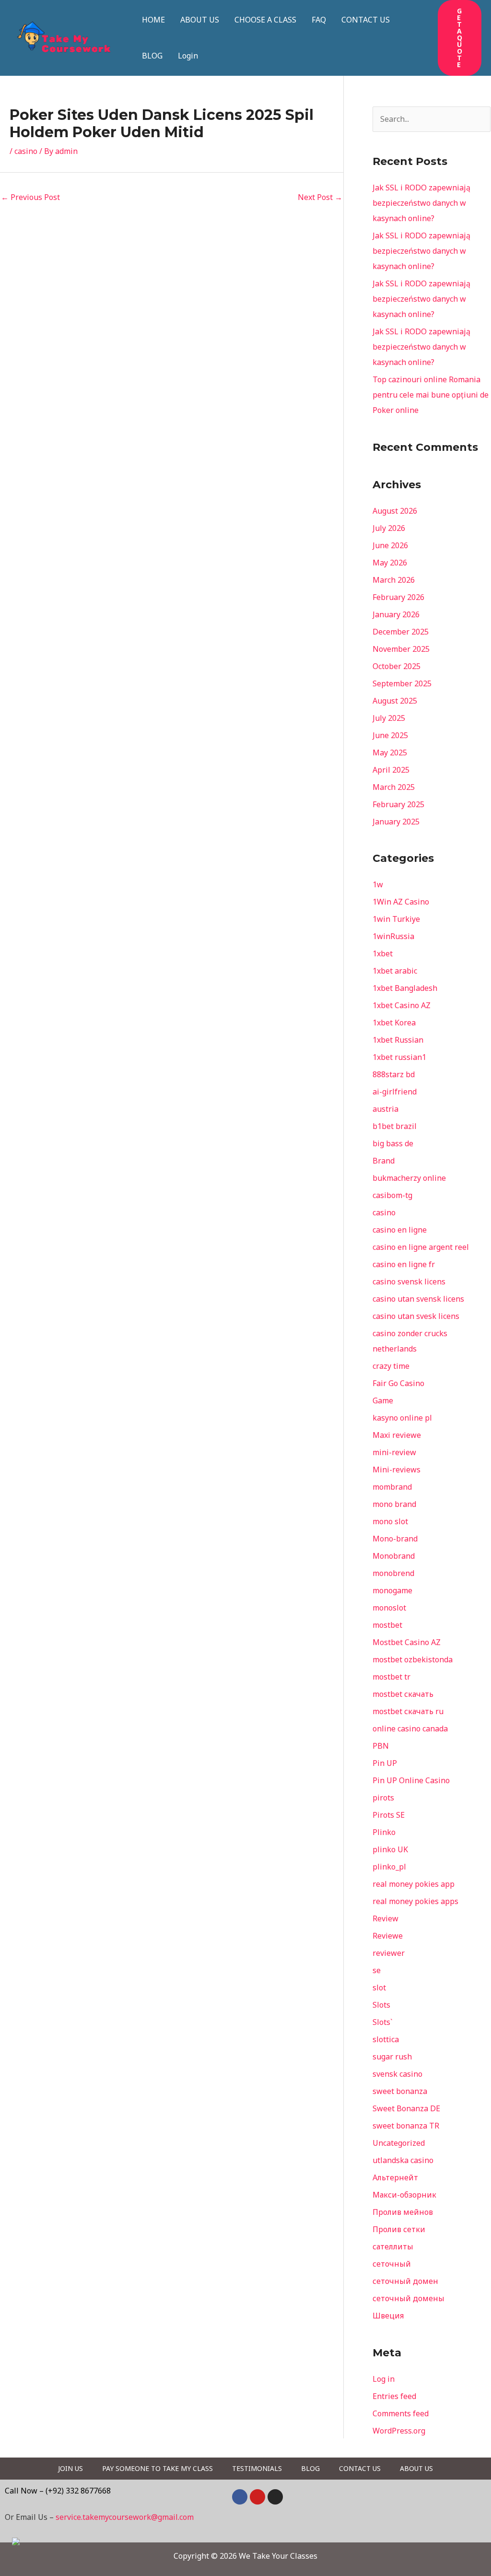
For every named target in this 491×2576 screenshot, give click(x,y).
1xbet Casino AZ (402, 1005)
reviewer (389, 1953)
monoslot (389, 1608)
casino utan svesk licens (416, 1316)
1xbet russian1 (399, 1057)
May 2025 (390, 753)
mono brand (394, 1504)
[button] (460, 38)
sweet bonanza (400, 2091)
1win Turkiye (396, 919)
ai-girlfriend (395, 1092)
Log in (384, 2379)
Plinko (384, 1832)
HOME (153, 20)
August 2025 (395, 701)
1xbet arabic (395, 971)
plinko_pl (389, 1867)
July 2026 (389, 528)
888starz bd (394, 1074)
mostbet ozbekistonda (413, 1659)
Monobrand (394, 1556)
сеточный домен (405, 2281)
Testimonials (257, 2468)
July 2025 (389, 718)
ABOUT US (200, 20)
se (377, 1970)
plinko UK (390, 1849)
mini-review (394, 1452)
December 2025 (401, 632)
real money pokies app (414, 1884)
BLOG (152, 56)
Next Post (320, 197)
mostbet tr (392, 1677)
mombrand (392, 1487)
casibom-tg (392, 1195)
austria (386, 1109)
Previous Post (30, 197)
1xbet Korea (394, 1023)
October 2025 (397, 666)
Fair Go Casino (398, 1383)
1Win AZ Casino (401, 902)
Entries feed (394, 2396)
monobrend (393, 1573)
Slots (381, 2005)
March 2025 (394, 787)
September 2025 (402, 683)
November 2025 (401, 649)
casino (26, 151)
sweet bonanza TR (406, 2126)
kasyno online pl (402, 1418)
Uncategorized (399, 2143)
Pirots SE (389, 1815)
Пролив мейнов (403, 2212)
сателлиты (393, 2247)
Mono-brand (395, 1539)
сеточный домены (409, 2298)
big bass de (393, 1143)
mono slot (390, 1521)
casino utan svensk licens (418, 1299)
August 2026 (395, 511)
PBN (381, 1746)
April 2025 (391, 770)
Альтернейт (395, 2177)
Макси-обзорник (404, 2195)
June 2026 (390, 545)
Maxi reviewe (397, 1435)
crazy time (391, 1366)
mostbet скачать (403, 1694)
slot (379, 1988)
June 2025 (390, 735)
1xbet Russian (398, 1040)
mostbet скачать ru (408, 1711)
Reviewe (388, 1936)
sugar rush (392, 2057)
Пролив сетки (399, 2229)
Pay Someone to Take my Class (158, 2468)
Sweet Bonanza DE (406, 2108)
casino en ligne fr (404, 1264)
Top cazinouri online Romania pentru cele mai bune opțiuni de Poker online (431, 395)
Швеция (388, 2316)
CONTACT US (366, 20)
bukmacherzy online (409, 1178)
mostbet (387, 1625)
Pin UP (385, 1763)
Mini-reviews (397, 1470)
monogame (392, 1590)
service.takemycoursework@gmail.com (125, 2517)
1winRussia (393, 936)
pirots (383, 1798)
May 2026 (390, 563)
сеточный (392, 2264)
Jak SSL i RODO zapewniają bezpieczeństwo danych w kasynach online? (421, 203)
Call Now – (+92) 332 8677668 (58, 2491)
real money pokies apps (415, 1901)
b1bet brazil (395, 1126)
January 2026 (396, 614)
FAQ (319, 20)
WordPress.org (399, 2431)
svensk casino (397, 2074)
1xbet (383, 953)
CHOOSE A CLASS (265, 20)
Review (386, 1918)
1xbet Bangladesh (405, 988)
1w (378, 884)
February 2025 (398, 804)
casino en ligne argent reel (421, 1247)
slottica (386, 2039)
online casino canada (410, 1729)
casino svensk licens (409, 1282)
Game (383, 1400)
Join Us (70, 2468)
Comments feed (401, 2413)
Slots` (383, 2022)
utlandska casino (403, 2160)
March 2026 (394, 580)
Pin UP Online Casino (411, 1780)
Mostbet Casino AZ (407, 1642)
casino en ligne (400, 1230)
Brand (384, 1161)
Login (188, 56)
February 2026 (398, 597)
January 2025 (396, 822)
